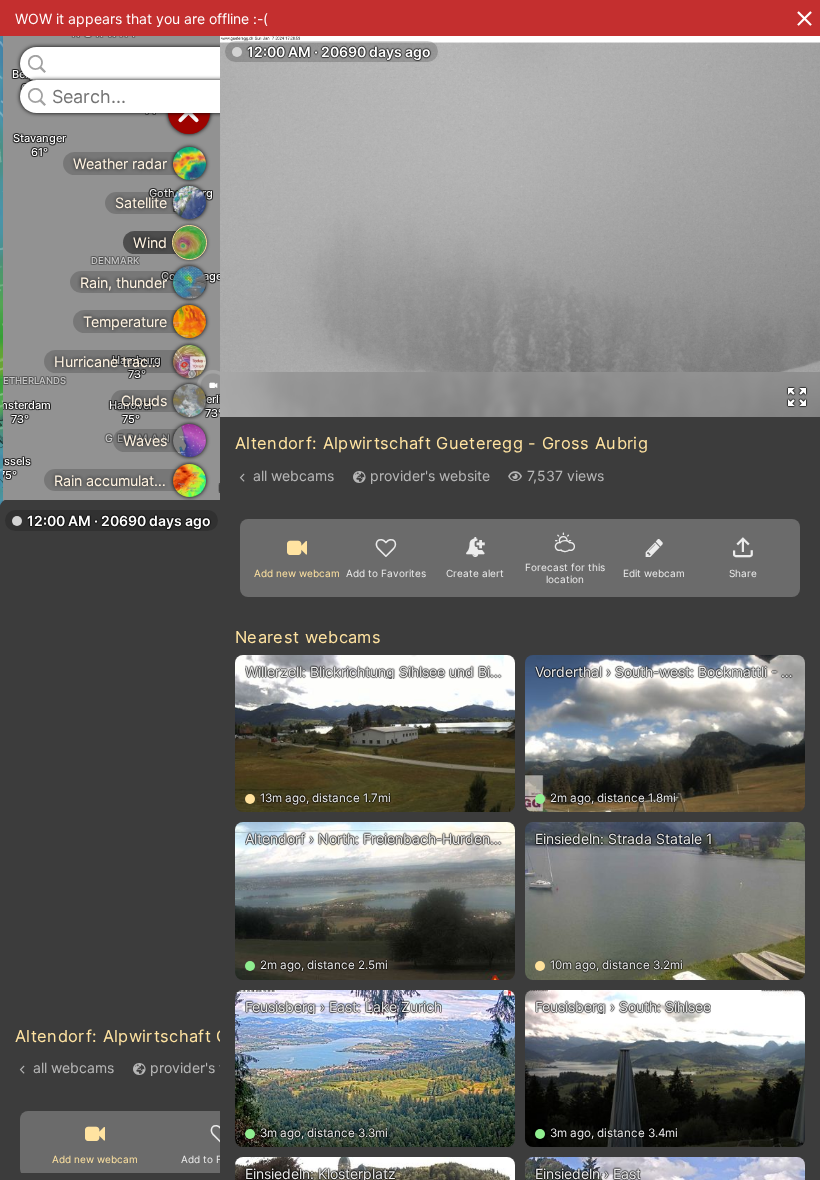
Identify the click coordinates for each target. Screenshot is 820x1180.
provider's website (210, 1066)
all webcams (73, 1066)
